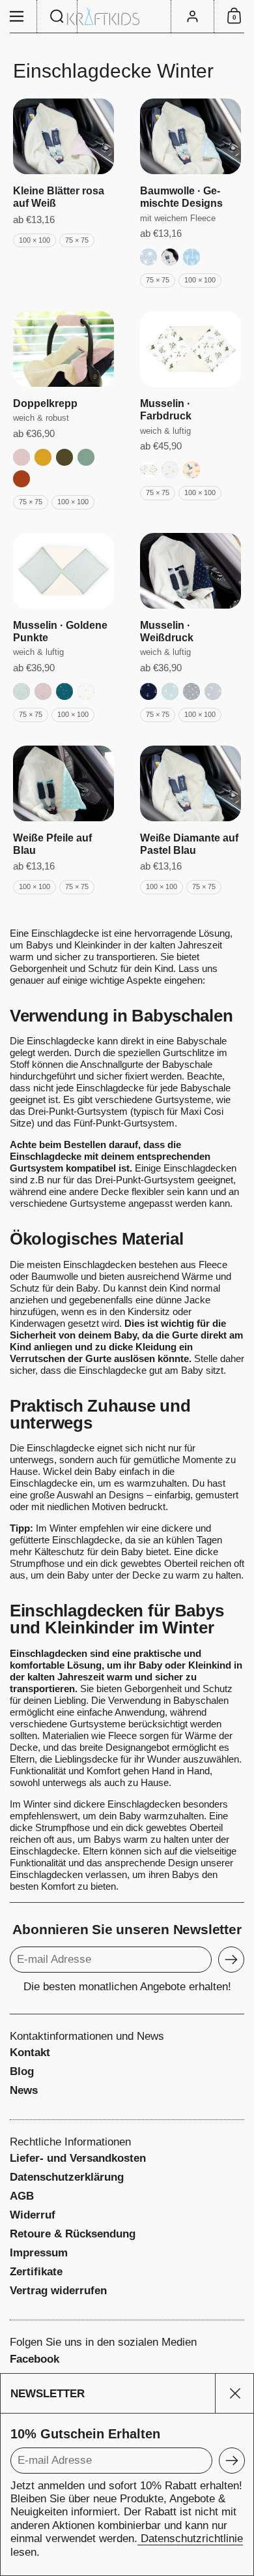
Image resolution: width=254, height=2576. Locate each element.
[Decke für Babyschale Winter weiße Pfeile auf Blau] (63, 783)
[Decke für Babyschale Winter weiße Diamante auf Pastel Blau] (190, 783)
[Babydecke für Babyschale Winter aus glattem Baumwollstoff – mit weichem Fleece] (190, 136)
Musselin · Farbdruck (166, 410)
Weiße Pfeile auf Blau (52, 844)
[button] (57, 16)
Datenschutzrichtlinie (190, 2538)
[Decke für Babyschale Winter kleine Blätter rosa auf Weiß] (63, 136)
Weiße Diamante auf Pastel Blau (189, 844)
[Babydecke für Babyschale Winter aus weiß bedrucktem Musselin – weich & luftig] (190, 571)
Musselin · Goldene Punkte (60, 631)
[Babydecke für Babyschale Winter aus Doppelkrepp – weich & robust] (63, 349)
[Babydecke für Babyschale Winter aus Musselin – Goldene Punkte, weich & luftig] (63, 571)
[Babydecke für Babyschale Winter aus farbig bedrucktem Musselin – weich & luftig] (190, 349)
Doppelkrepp (45, 403)
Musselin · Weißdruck (167, 631)
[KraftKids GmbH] (127, 17)
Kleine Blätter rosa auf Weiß (59, 197)
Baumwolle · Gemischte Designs (181, 197)
